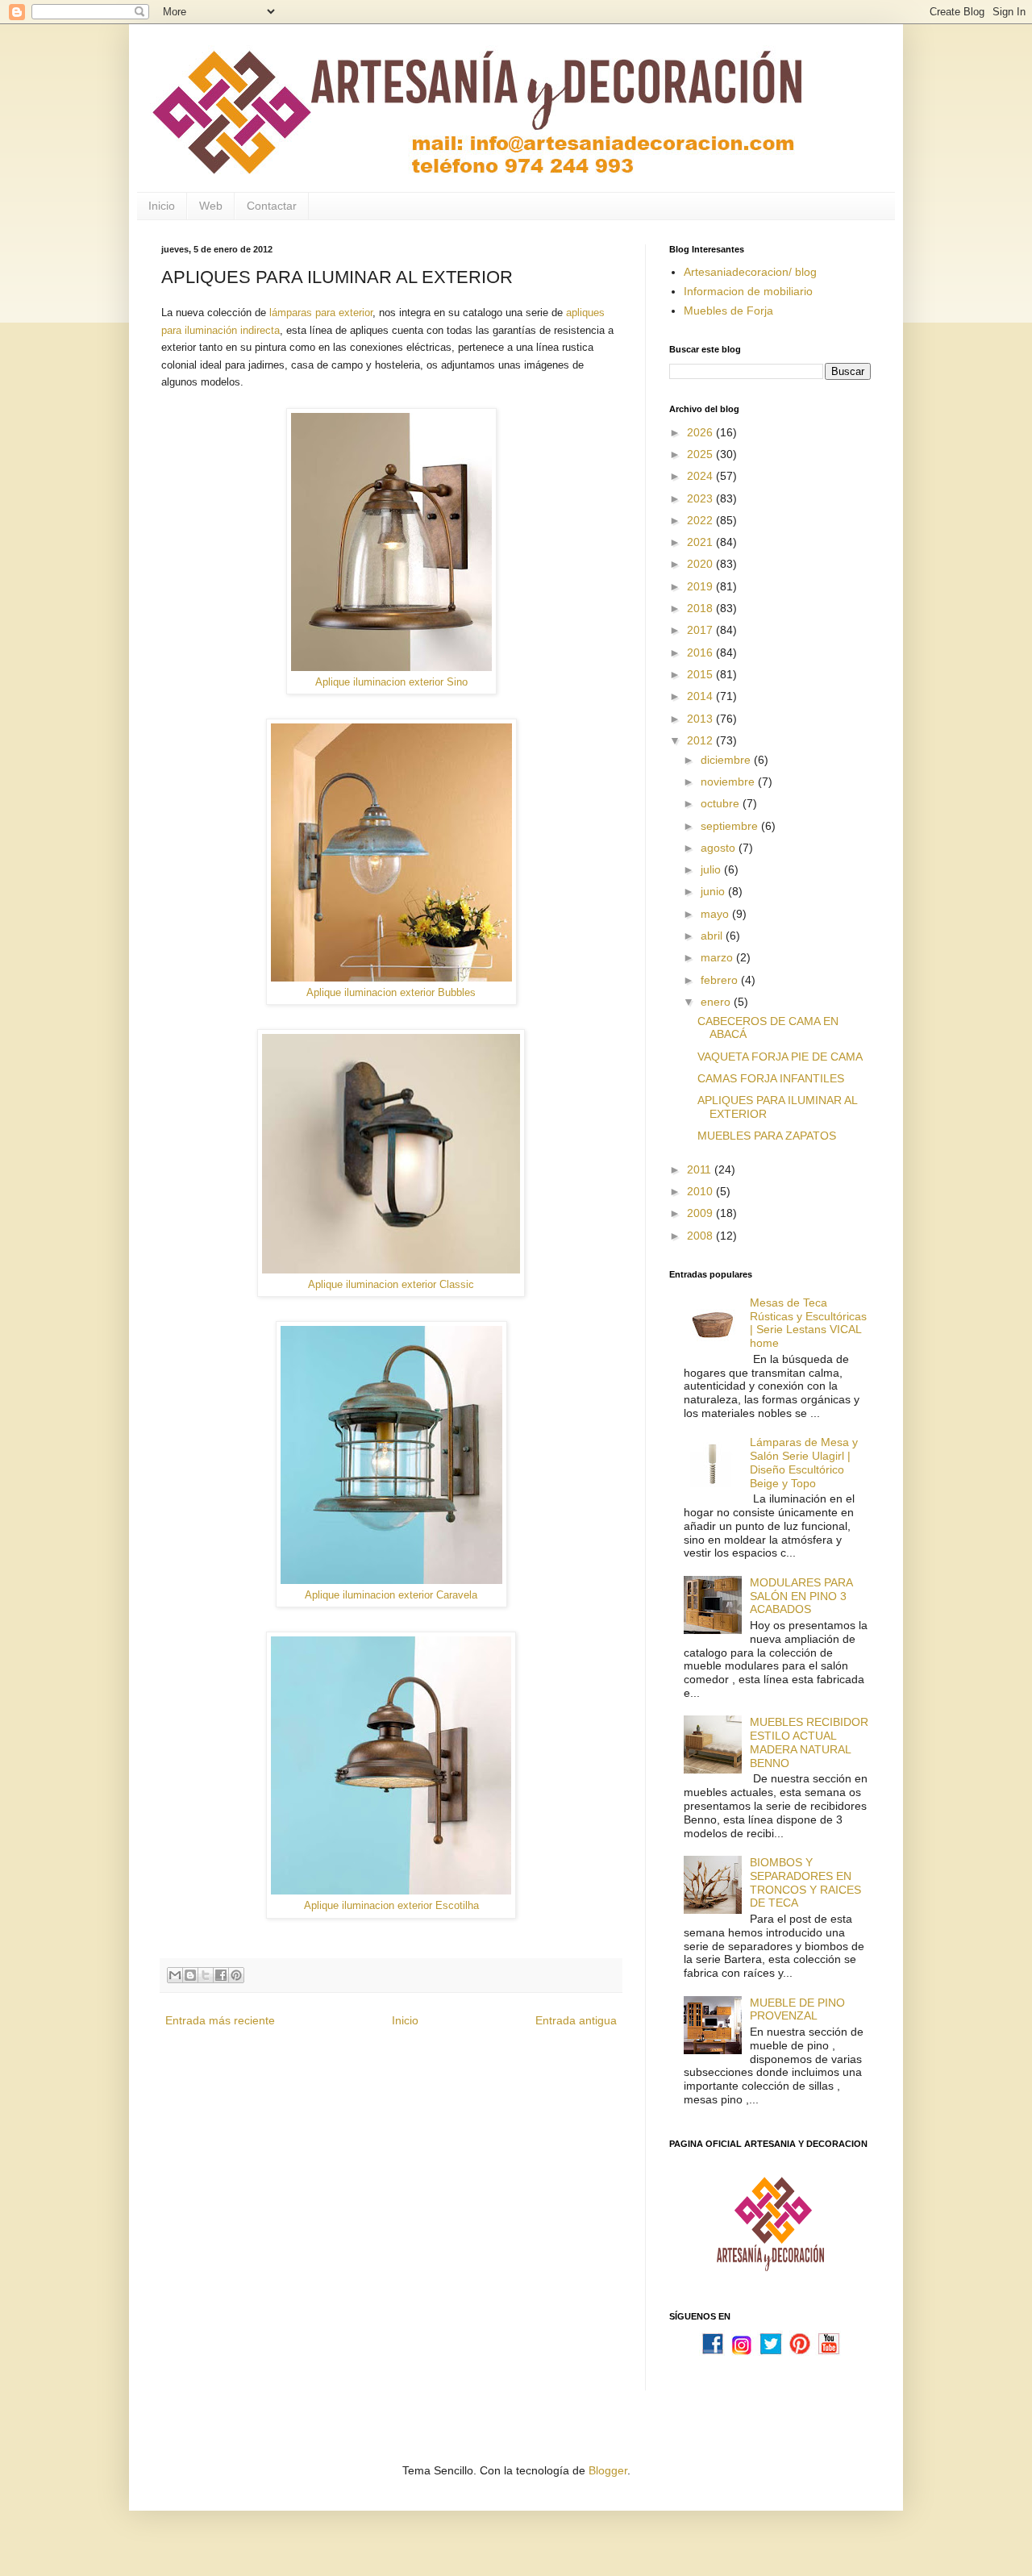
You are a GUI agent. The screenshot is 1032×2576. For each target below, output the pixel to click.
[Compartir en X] (206, 1975)
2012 (701, 740)
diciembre (727, 760)
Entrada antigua (576, 2020)
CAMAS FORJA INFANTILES (771, 1078)
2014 (701, 696)
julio (712, 869)
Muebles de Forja (728, 311)
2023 (701, 498)
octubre (722, 803)
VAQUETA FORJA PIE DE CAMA (780, 1057)
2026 (701, 432)
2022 (701, 520)
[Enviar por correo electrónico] (175, 1975)
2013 (701, 719)
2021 (701, 542)
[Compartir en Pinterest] (236, 1975)
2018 (701, 608)
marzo (718, 957)
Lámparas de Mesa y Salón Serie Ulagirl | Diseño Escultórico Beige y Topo (804, 1462)
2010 (701, 1191)
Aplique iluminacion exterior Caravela (391, 1595)
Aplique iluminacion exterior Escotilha (391, 1905)
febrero (721, 980)
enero (717, 1002)
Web (211, 206)
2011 (701, 1169)
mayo (716, 914)
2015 (701, 674)
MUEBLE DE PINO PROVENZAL (797, 2009)
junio (714, 891)
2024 (701, 476)
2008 (701, 1236)
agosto (720, 848)
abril (713, 936)
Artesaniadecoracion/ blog (750, 272)
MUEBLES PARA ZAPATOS (767, 1136)
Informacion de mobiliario (748, 291)
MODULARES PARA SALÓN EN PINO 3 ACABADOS (801, 1596)
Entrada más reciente (220, 2020)
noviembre (729, 782)
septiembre (731, 826)
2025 (701, 454)
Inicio (162, 206)
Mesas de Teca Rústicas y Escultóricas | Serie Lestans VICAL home (808, 1323)
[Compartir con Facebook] (221, 1975)
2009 (701, 1213)
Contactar (272, 206)
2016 (701, 652)
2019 (701, 586)
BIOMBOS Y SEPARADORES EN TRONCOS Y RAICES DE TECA (805, 1882)
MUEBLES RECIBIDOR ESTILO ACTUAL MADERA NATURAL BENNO (809, 1742)
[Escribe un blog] (190, 1975)
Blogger (608, 2470)
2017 (701, 630)
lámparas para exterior (321, 313)
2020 (701, 564)
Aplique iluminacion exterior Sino (391, 682)
